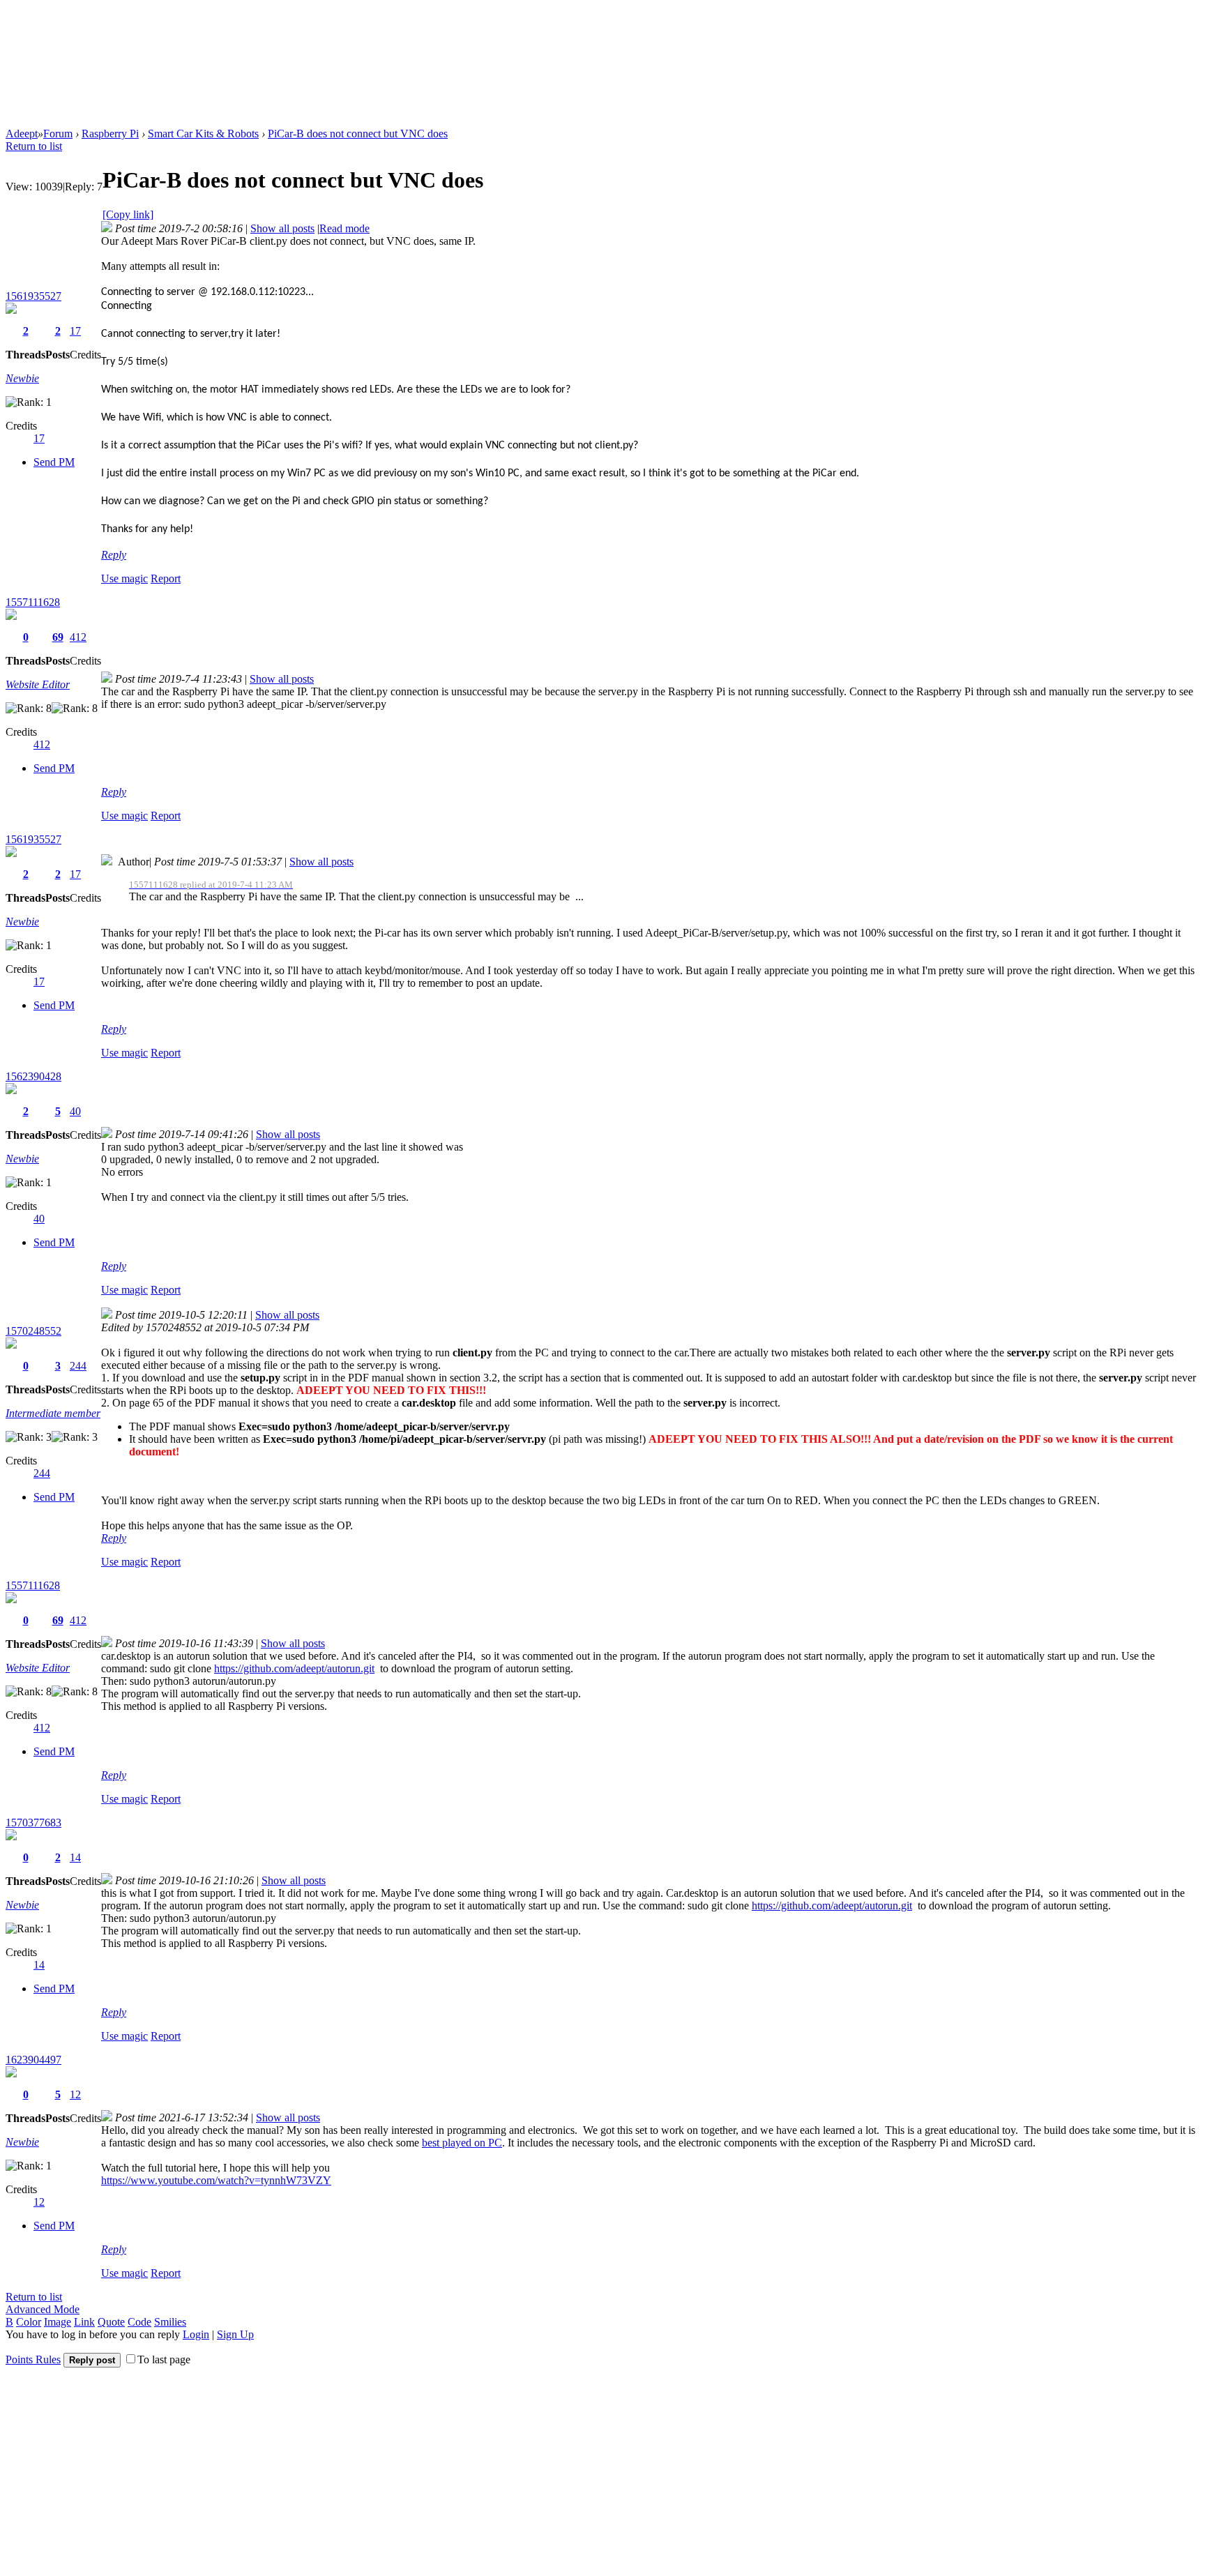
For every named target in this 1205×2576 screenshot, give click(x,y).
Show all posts (282, 228)
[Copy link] (128, 214)
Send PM (54, 462)
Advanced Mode (43, 2309)
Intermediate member (53, 1413)
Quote (111, 2322)
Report (166, 578)
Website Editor (38, 684)
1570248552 (33, 1331)
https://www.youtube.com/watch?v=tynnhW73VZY (216, 2180)
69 (58, 637)
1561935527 (33, 296)
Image (58, 2322)
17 (75, 331)
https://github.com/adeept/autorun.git (294, 1668)
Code (139, 2322)
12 (75, 2094)
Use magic (124, 578)
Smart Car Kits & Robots (203, 134)
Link (84, 2322)
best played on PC (462, 2143)
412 (78, 637)
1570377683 (33, 1823)
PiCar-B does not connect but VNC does (358, 134)
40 (75, 1111)
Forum (58, 134)
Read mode (344, 228)
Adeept (22, 134)
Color (29, 2322)
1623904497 (33, 2060)
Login (196, 2334)
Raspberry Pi (110, 134)
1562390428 (33, 1076)
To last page (164, 2359)
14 (75, 1857)
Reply (114, 555)
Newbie (22, 378)
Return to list (34, 146)
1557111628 (33, 602)
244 (78, 1366)
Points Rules (33, 2359)
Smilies (170, 2322)
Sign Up (235, 2334)
